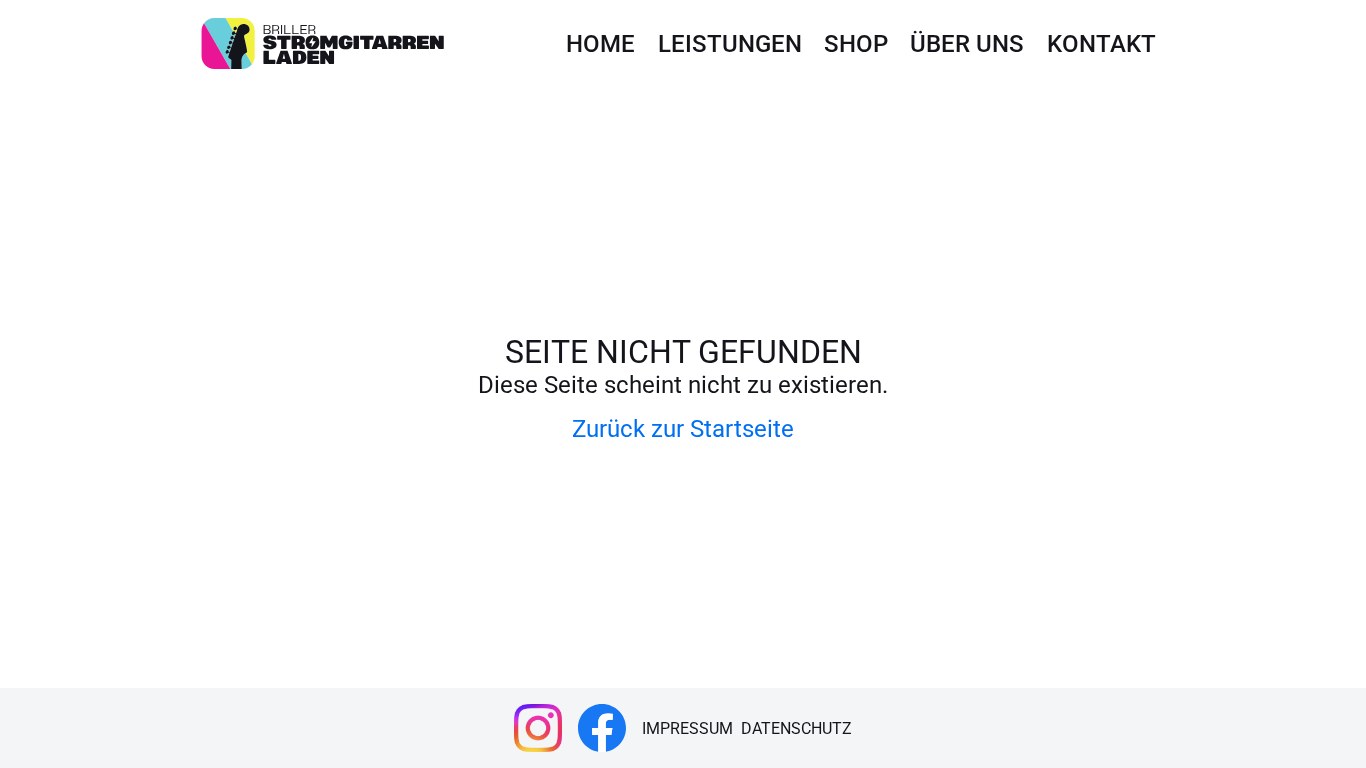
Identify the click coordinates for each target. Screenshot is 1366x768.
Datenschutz (796, 728)
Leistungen (730, 44)
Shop (856, 44)
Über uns (967, 44)
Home (600, 44)
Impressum (687, 728)
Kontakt (1101, 44)
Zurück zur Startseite (683, 429)
